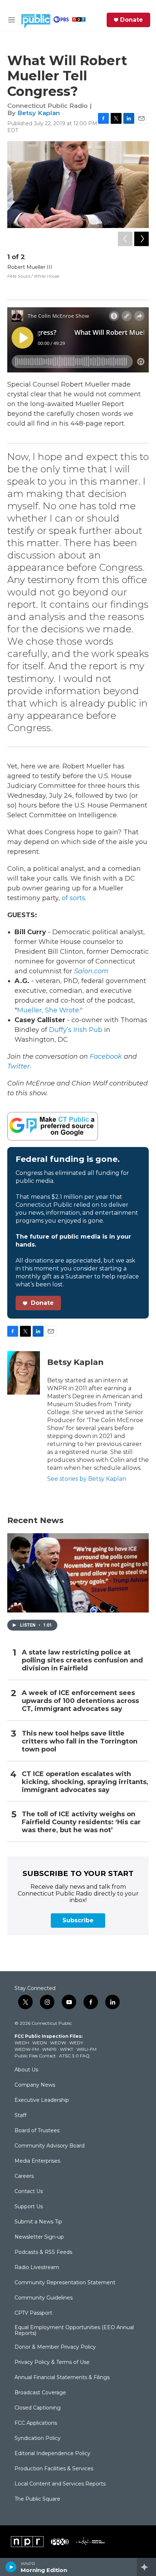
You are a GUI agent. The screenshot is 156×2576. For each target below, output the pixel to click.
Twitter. (19, 1066)
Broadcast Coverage (40, 2393)
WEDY (76, 2043)
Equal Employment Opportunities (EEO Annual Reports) (74, 2331)
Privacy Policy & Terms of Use (52, 2362)
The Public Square (37, 2499)
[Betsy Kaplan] (24, 1373)
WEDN (40, 2043)
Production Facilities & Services (54, 2469)
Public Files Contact (35, 2056)
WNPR (49, 2049)
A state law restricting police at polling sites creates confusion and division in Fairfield (82, 1660)
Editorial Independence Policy (52, 2454)
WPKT (67, 2049)
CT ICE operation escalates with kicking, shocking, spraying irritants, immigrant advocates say (85, 1782)
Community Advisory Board (50, 2146)
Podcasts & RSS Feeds (43, 2252)
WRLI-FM (87, 2049)
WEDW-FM (27, 2049)
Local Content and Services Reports (60, 2484)
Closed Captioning (38, 2408)
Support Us (29, 2207)
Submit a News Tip (38, 2222)
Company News (35, 2085)
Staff (20, 2116)
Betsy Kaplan (39, 113)
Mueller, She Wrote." (50, 1010)
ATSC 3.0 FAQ (74, 2056)
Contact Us (29, 2192)
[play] (11, 2567)
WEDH (22, 2043)
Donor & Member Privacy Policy (55, 2347)
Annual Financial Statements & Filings (62, 2378)
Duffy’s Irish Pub (76, 1030)
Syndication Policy (38, 2438)
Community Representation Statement (65, 2283)
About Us (26, 2070)
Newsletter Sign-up (39, 2237)
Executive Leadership (42, 2100)
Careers (24, 2176)
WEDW (58, 2043)
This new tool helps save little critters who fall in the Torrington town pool (80, 1742)
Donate (132, 20)
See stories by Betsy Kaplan (87, 1479)
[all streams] (146, 2567)
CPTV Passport (33, 2313)
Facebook (106, 1057)
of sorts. (76, 898)
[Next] (141, 239)
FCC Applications (36, 2423)
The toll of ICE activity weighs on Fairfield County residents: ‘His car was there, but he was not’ (81, 1822)
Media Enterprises (37, 2161)
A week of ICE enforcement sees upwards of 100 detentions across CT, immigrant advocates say (80, 1701)
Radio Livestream (37, 2268)
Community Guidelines (44, 2298)
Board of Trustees (37, 2131)
